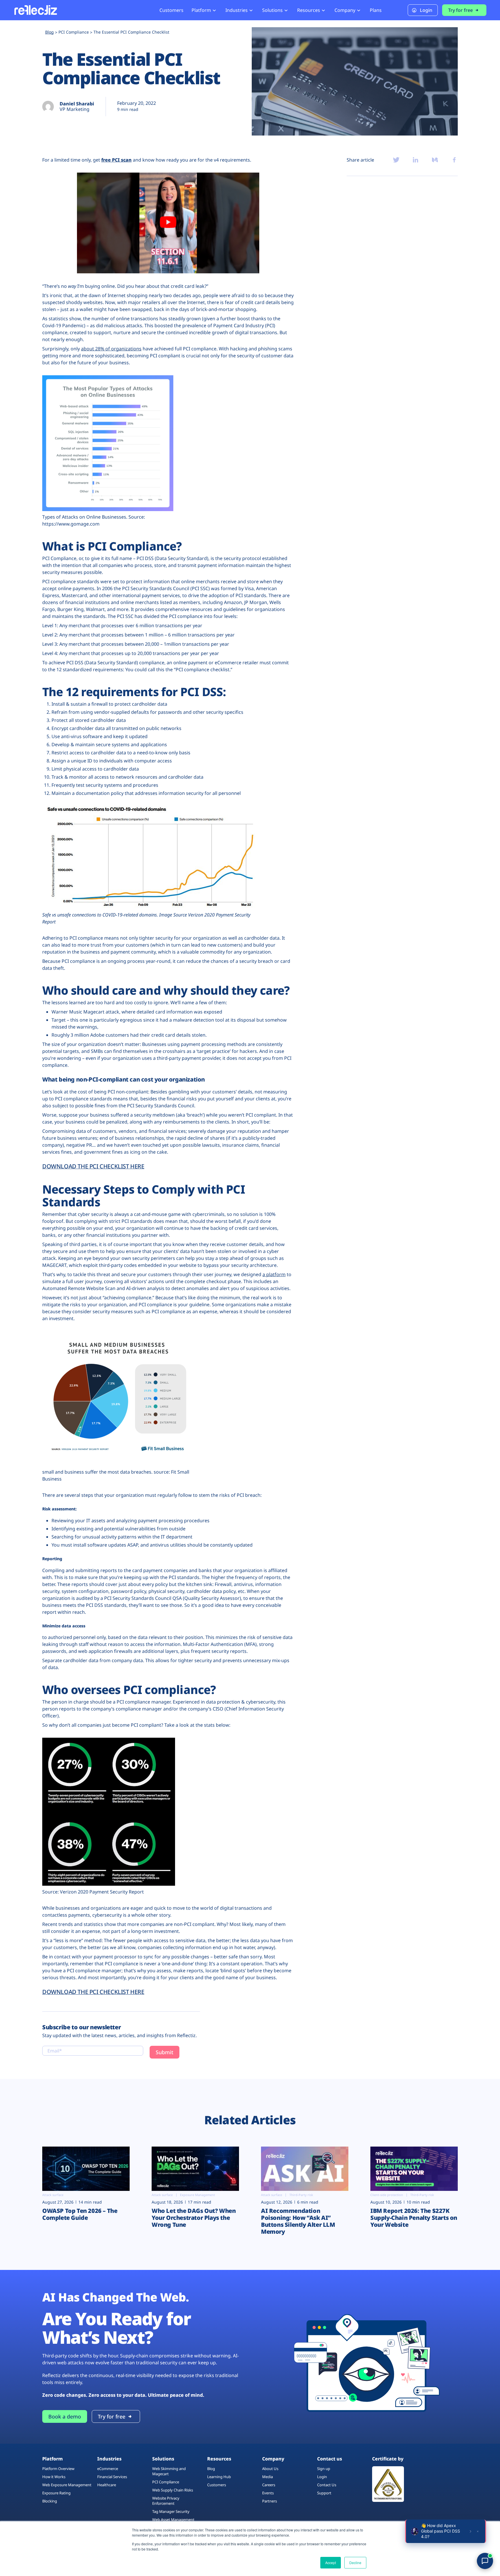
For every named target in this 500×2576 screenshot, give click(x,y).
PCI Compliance (166, 2482)
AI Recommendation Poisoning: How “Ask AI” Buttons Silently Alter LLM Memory (298, 2221)
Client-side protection (387, 2195)
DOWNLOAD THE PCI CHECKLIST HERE (93, 1166)
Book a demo (65, 2416)
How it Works (54, 2477)
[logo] (35, 10)
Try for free (461, 10)
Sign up (324, 2469)
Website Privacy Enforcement (166, 2501)
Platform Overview (58, 2469)
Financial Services (112, 2477)
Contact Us (327, 2485)
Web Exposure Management (67, 2485)
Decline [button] (355, 2563)
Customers (171, 10)
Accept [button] (331, 2563)
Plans (376, 10)
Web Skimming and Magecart (169, 2471)
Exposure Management (197, 2195)
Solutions (272, 10)
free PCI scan (116, 160)
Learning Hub (219, 2477)
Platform (201, 10)
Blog (211, 2469)
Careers (269, 2485)
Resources (309, 10)
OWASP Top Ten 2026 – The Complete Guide (80, 2214)
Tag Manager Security (171, 2511)
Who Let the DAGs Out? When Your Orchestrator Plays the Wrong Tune (194, 2218)
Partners (270, 2501)
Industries (237, 10)
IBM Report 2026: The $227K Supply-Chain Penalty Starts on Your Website (414, 2218)
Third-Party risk (301, 2195)
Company (345, 10)
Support (324, 2493)
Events (268, 2493)
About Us (270, 2469)
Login (426, 10)
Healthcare (107, 2485)
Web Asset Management (173, 2520)
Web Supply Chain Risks (173, 2490)
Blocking (50, 2501)
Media (268, 2477)
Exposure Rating (56, 2493)
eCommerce (108, 2469)
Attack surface (53, 2195)
